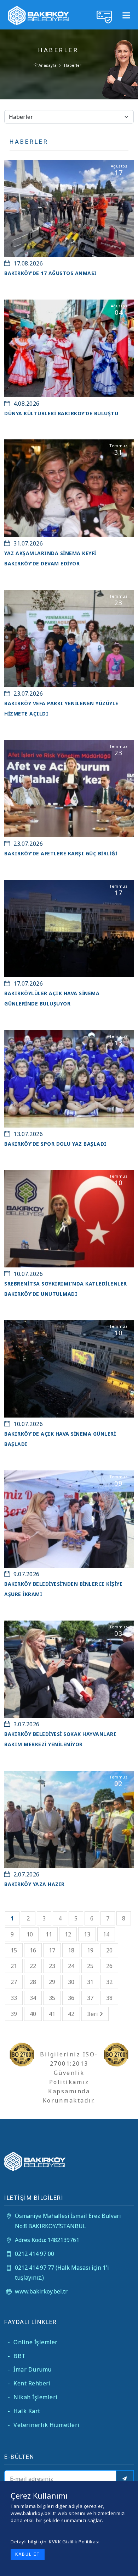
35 (52, 1998)
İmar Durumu (30, 2369)
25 (90, 1966)
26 (109, 1966)
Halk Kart (24, 2411)
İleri (93, 2014)
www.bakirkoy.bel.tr (41, 2291)
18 (71, 1950)
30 (71, 1982)
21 (14, 1966)
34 (33, 1998)
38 (109, 1998)
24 (71, 1966)
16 (33, 1950)
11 (49, 1934)
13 (87, 1934)
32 (109, 1982)
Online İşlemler (33, 2342)
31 (90, 1982)
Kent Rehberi (29, 2383)
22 (33, 1966)
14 (106, 1934)
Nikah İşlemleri (33, 2397)
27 (14, 1982)
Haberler (73, 65)
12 (68, 1934)
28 (33, 1982)
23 (52, 1966)
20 (109, 1950)
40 (33, 2014)
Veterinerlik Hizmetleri (44, 2425)
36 (71, 1998)
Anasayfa (47, 65)
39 (14, 2014)
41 (52, 2014)
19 (90, 1950)
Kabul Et (28, 2554)
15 (14, 1950)
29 (52, 1982)
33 (14, 1998)
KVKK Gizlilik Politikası (74, 2542)
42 (71, 2014)
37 (90, 1998)
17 (52, 1950)
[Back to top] (127, 2565)
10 (30, 1934)
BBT (17, 2356)
